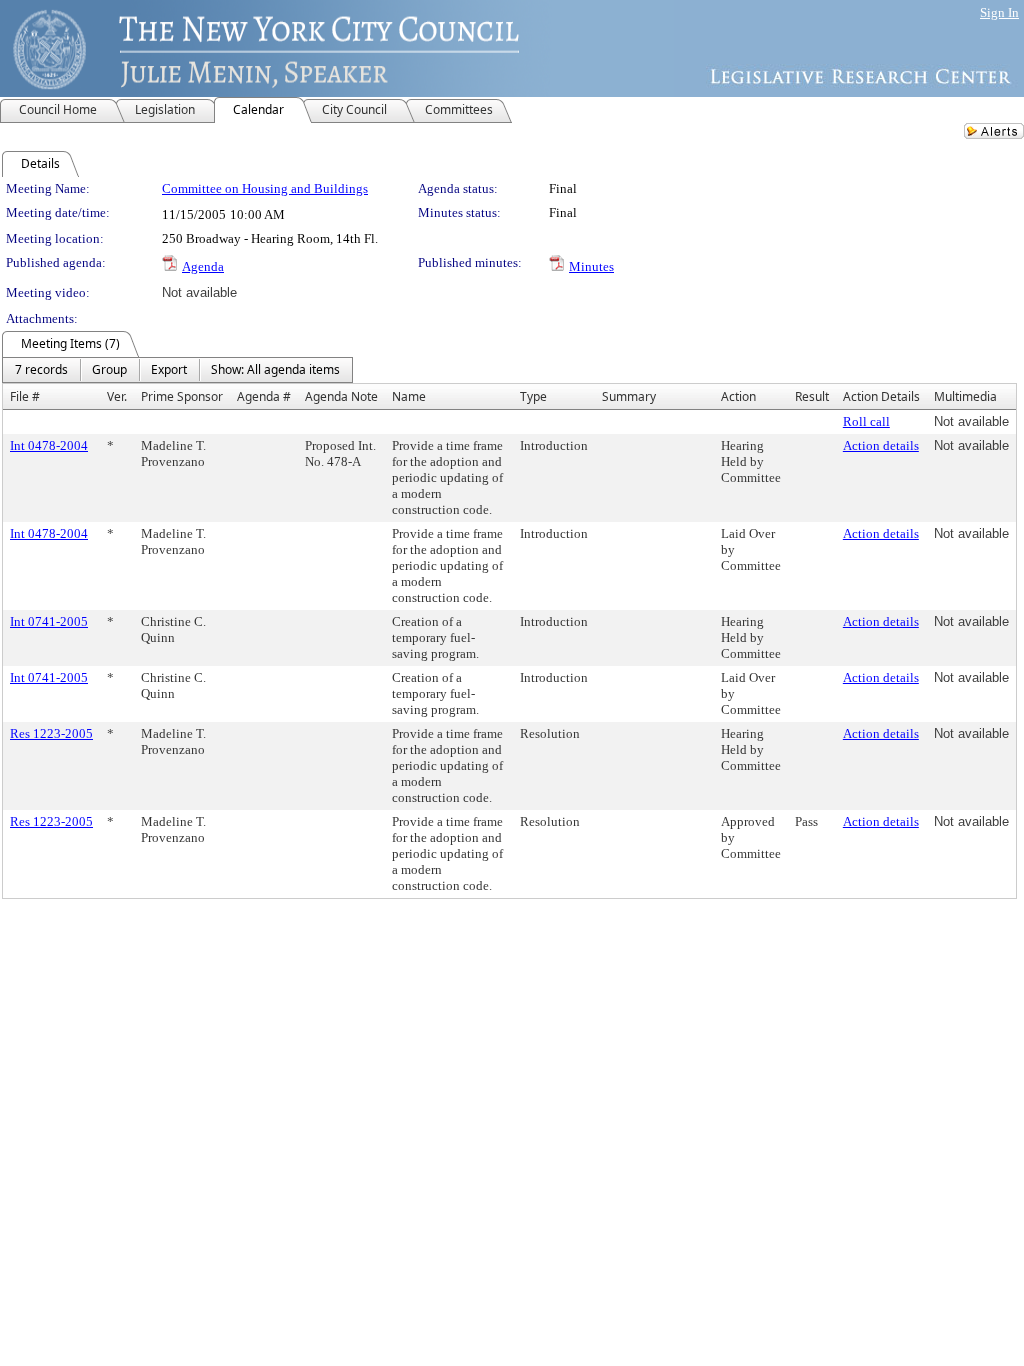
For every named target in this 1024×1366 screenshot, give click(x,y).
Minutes (591, 266)
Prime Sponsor (182, 396)
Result (812, 396)
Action (738, 396)
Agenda (203, 266)
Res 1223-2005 (51, 733)
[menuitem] (41, 370)
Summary (629, 396)
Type (533, 396)
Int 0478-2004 (49, 445)
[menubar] (177, 370)
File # (25, 396)
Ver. (117, 396)
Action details (881, 445)
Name (409, 396)
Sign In (999, 12)
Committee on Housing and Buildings (265, 188)
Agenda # (264, 396)
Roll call (866, 421)
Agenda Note (341, 396)
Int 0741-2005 (49, 621)
